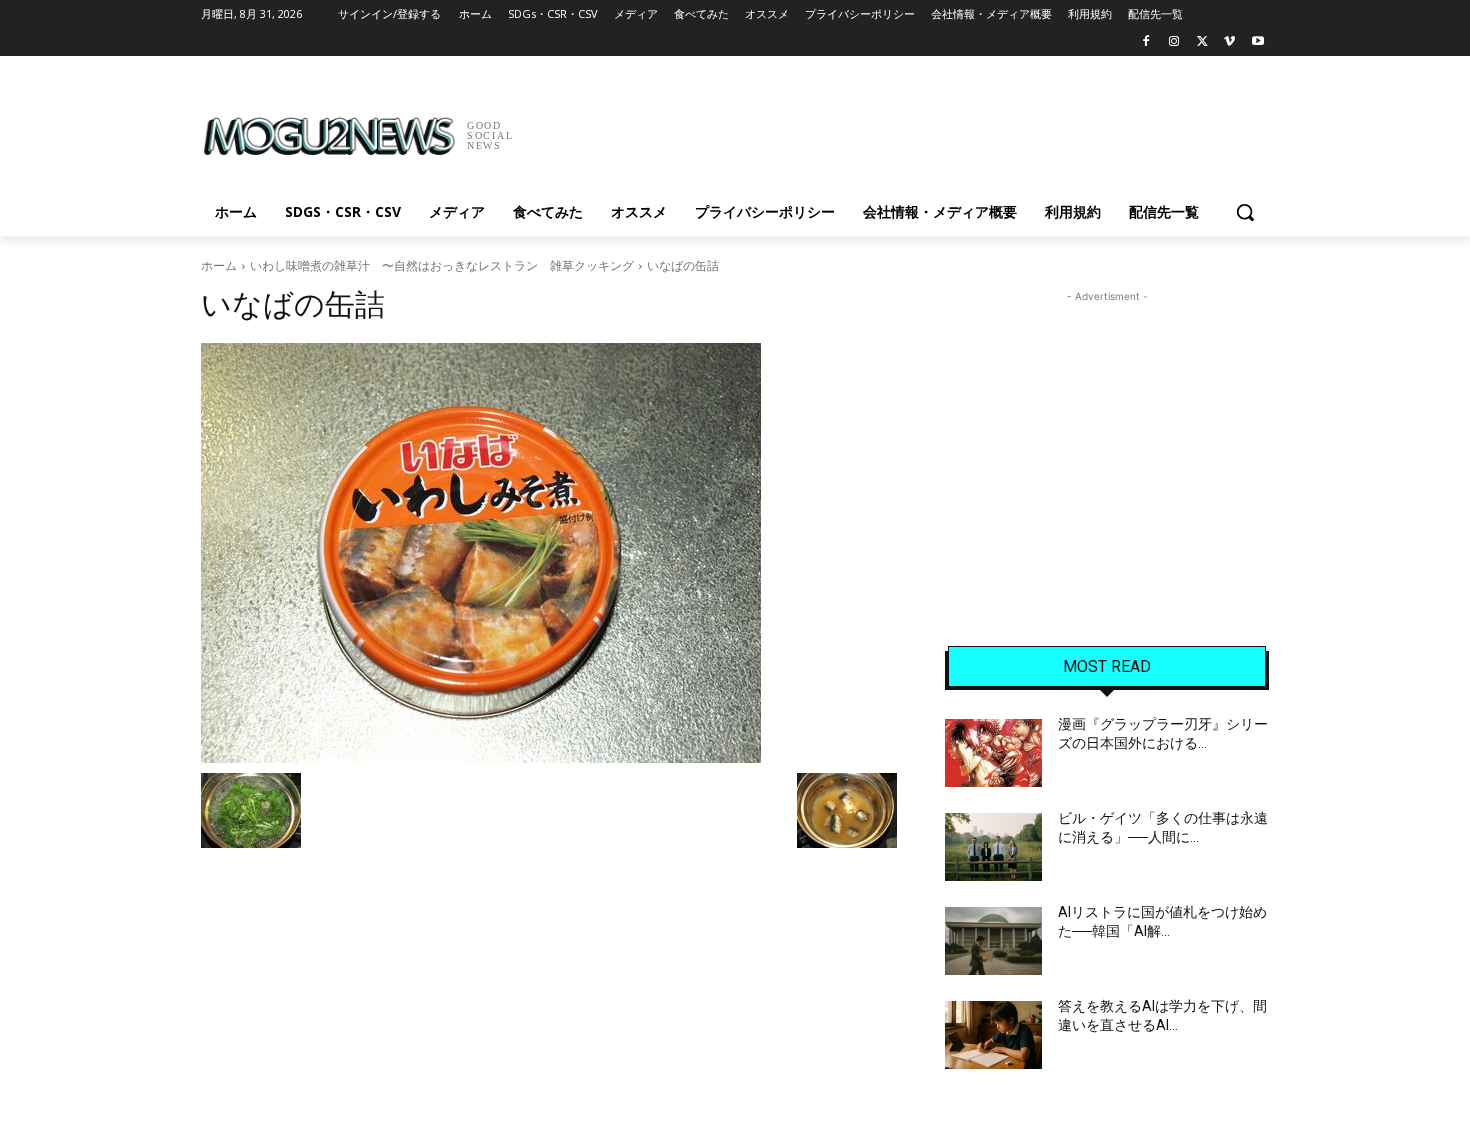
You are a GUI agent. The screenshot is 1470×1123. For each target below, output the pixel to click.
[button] (1245, 212)
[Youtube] (1257, 42)
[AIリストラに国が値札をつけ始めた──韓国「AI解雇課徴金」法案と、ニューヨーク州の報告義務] (993, 941)
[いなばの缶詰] (549, 553)
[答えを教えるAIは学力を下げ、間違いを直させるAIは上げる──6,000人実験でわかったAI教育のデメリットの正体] (993, 1035)
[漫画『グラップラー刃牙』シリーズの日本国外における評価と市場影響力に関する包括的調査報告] (993, 753)
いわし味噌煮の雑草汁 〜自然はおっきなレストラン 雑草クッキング (442, 265)
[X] (1202, 42)
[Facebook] (1146, 42)
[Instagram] (1174, 42)
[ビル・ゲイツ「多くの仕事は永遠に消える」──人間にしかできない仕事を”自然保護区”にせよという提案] (993, 847)
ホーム (219, 265)
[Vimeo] (1229, 42)
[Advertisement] (885, 129)
